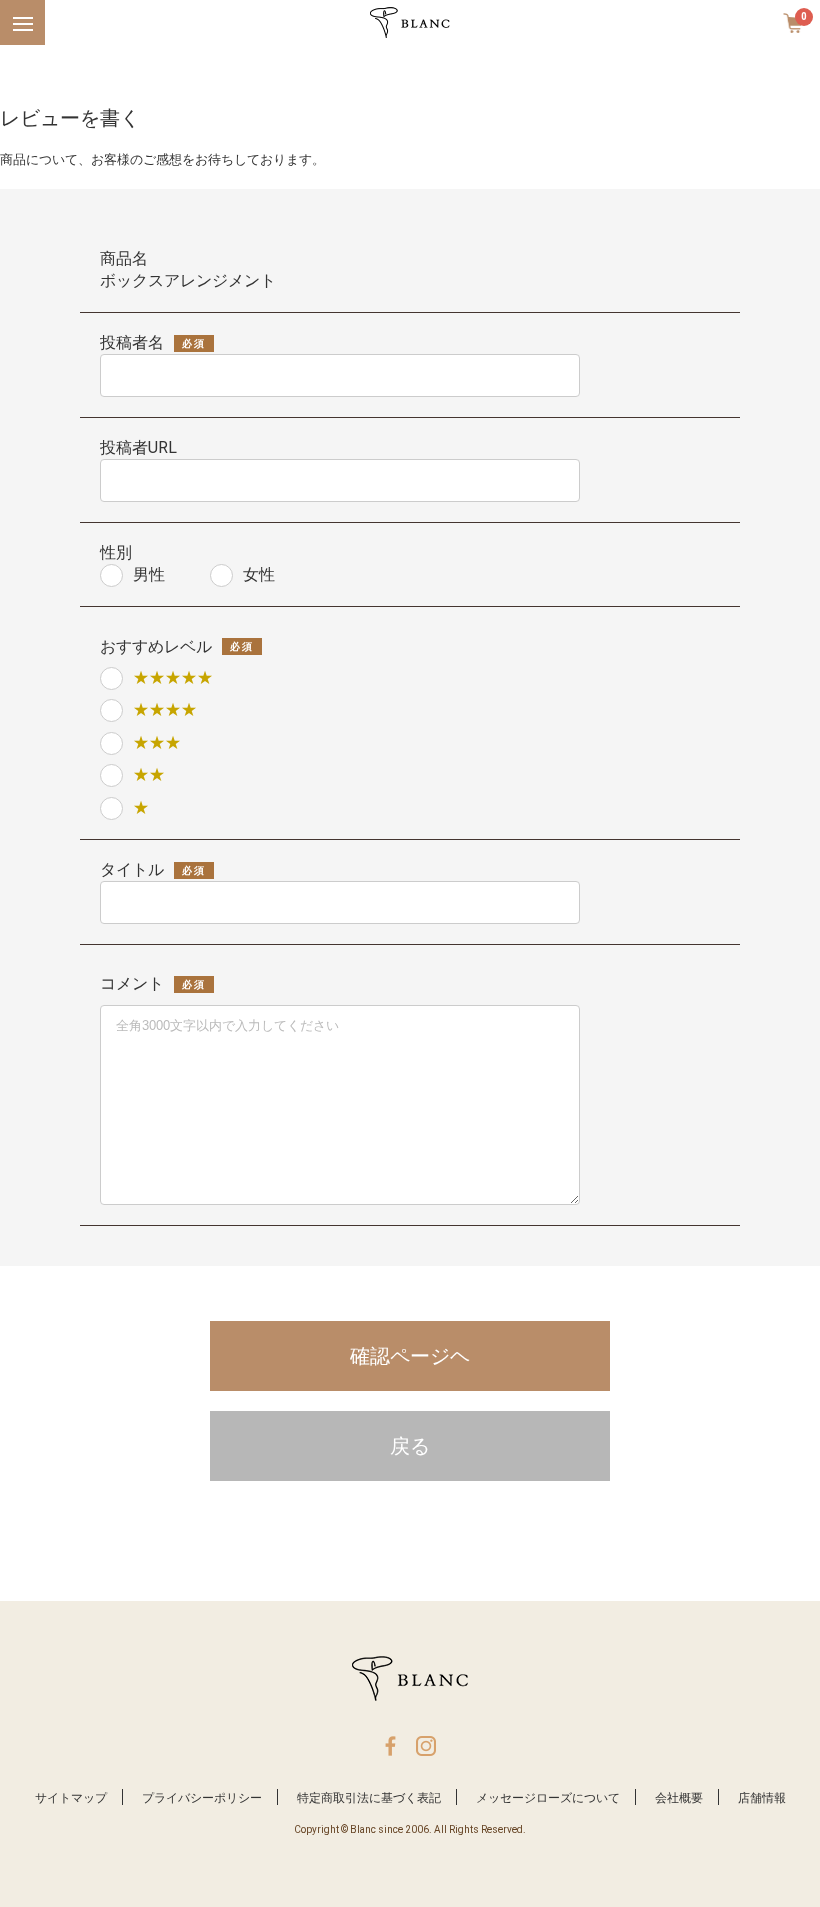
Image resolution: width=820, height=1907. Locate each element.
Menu (19, 10)
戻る (410, 1446)
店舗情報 (762, 1798)
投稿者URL (138, 447)
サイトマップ (71, 1798)
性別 (116, 552)
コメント (132, 983)
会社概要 (679, 1798)
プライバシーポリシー (202, 1798)
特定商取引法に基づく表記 (369, 1798)
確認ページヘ (410, 1356)
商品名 (124, 258)
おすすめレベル (156, 646)
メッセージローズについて (548, 1798)
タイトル (132, 869)
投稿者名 (132, 342)
